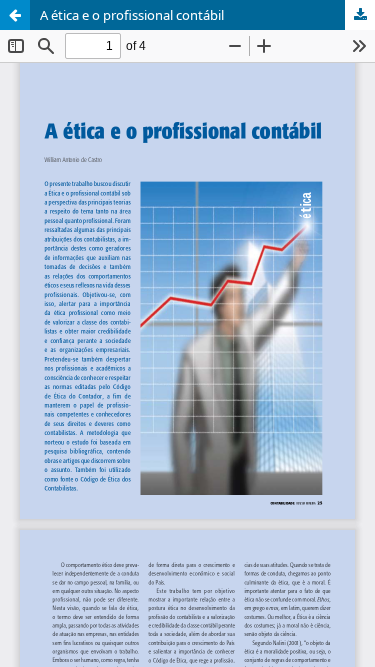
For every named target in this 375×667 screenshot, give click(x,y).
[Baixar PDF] (360, 15)
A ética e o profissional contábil (132, 15)
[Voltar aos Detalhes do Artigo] (15, 15)
